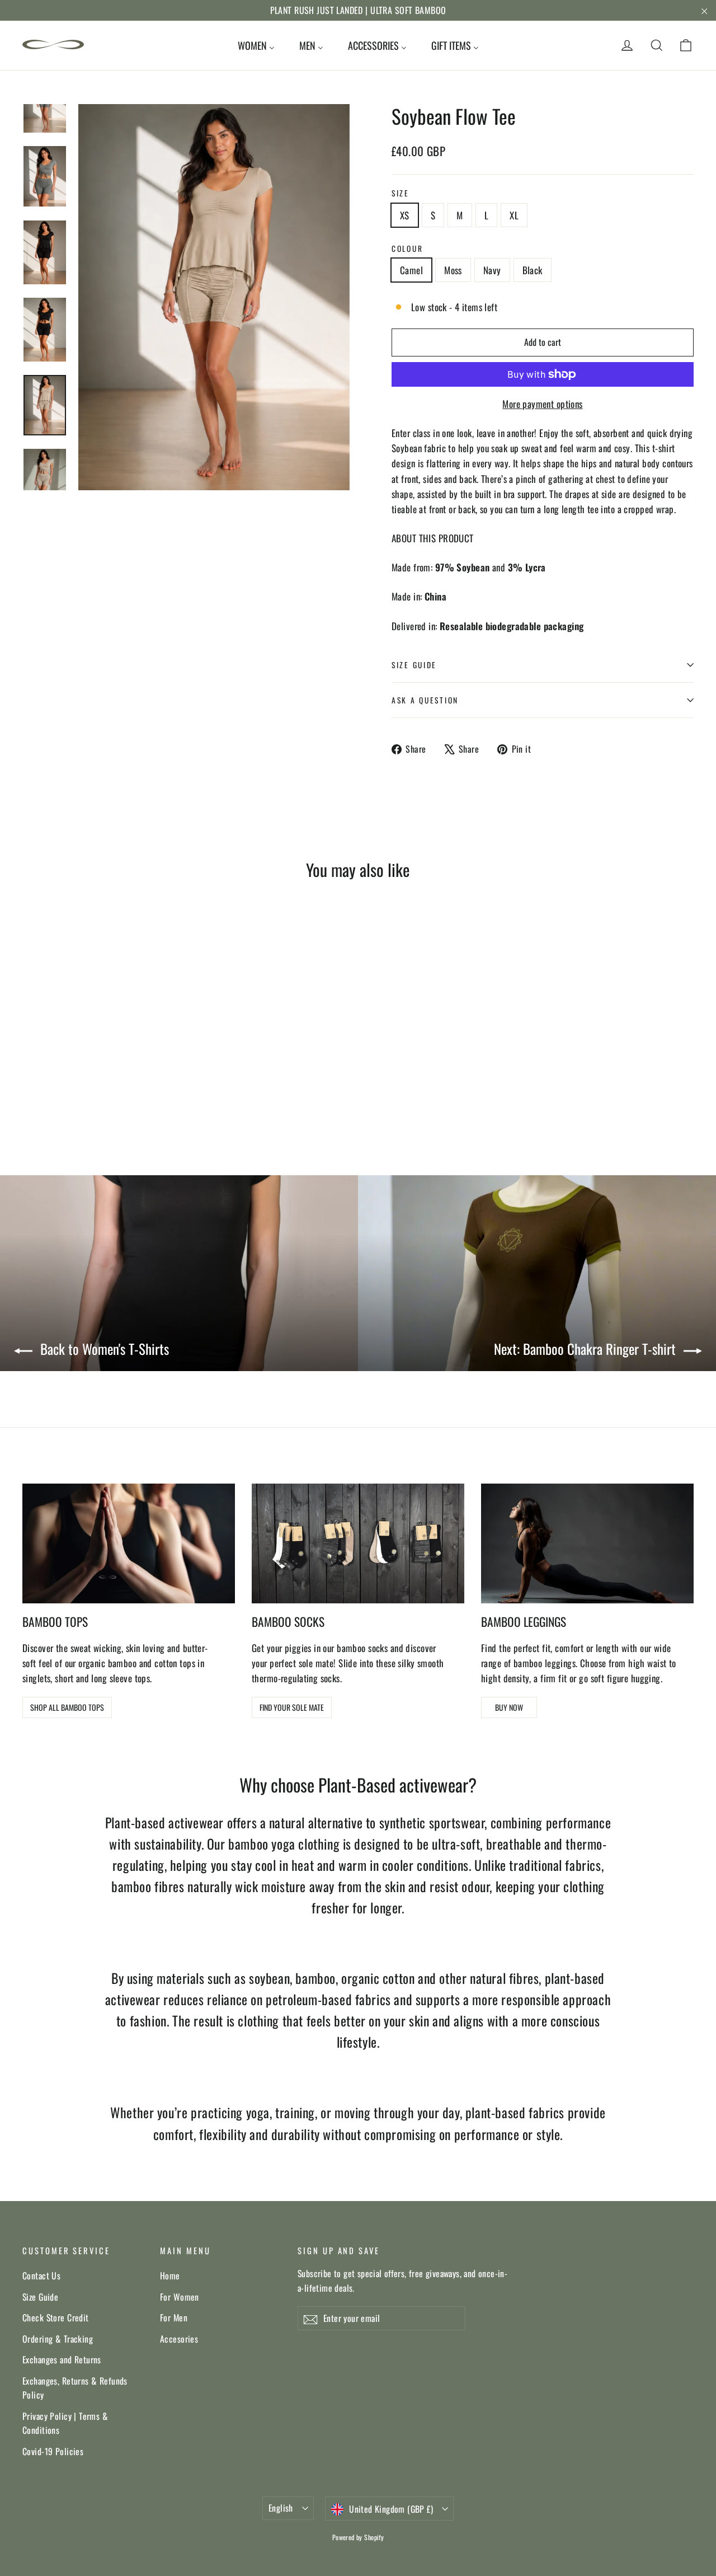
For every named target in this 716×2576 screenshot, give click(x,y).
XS (405, 215)
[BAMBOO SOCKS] (358, 1543)
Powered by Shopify (358, 2537)
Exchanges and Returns (62, 2359)
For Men (174, 2317)
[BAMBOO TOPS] (129, 1543)
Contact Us (41, 2275)
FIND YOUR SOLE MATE (292, 1707)
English (281, 2508)
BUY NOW (509, 1707)
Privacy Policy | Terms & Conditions (65, 2423)
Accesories (179, 2339)
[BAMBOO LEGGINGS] (587, 1543)
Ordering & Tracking (58, 2339)
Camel (411, 270)
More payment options (543, 404)
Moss (453, 270)
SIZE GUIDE (414, 665)
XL (514, 215)
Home (170, 2275)
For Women (180, 2297)
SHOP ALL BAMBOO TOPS (67, 1707)
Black (533, 270)
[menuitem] (256, 45)
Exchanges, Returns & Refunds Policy (75, 2388)
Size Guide (40, 2297)
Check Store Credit (56, 2317)
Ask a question (425, 700)
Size (401, 193)
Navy (492, 270)
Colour (407, 248)
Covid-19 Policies (53, 2451)
